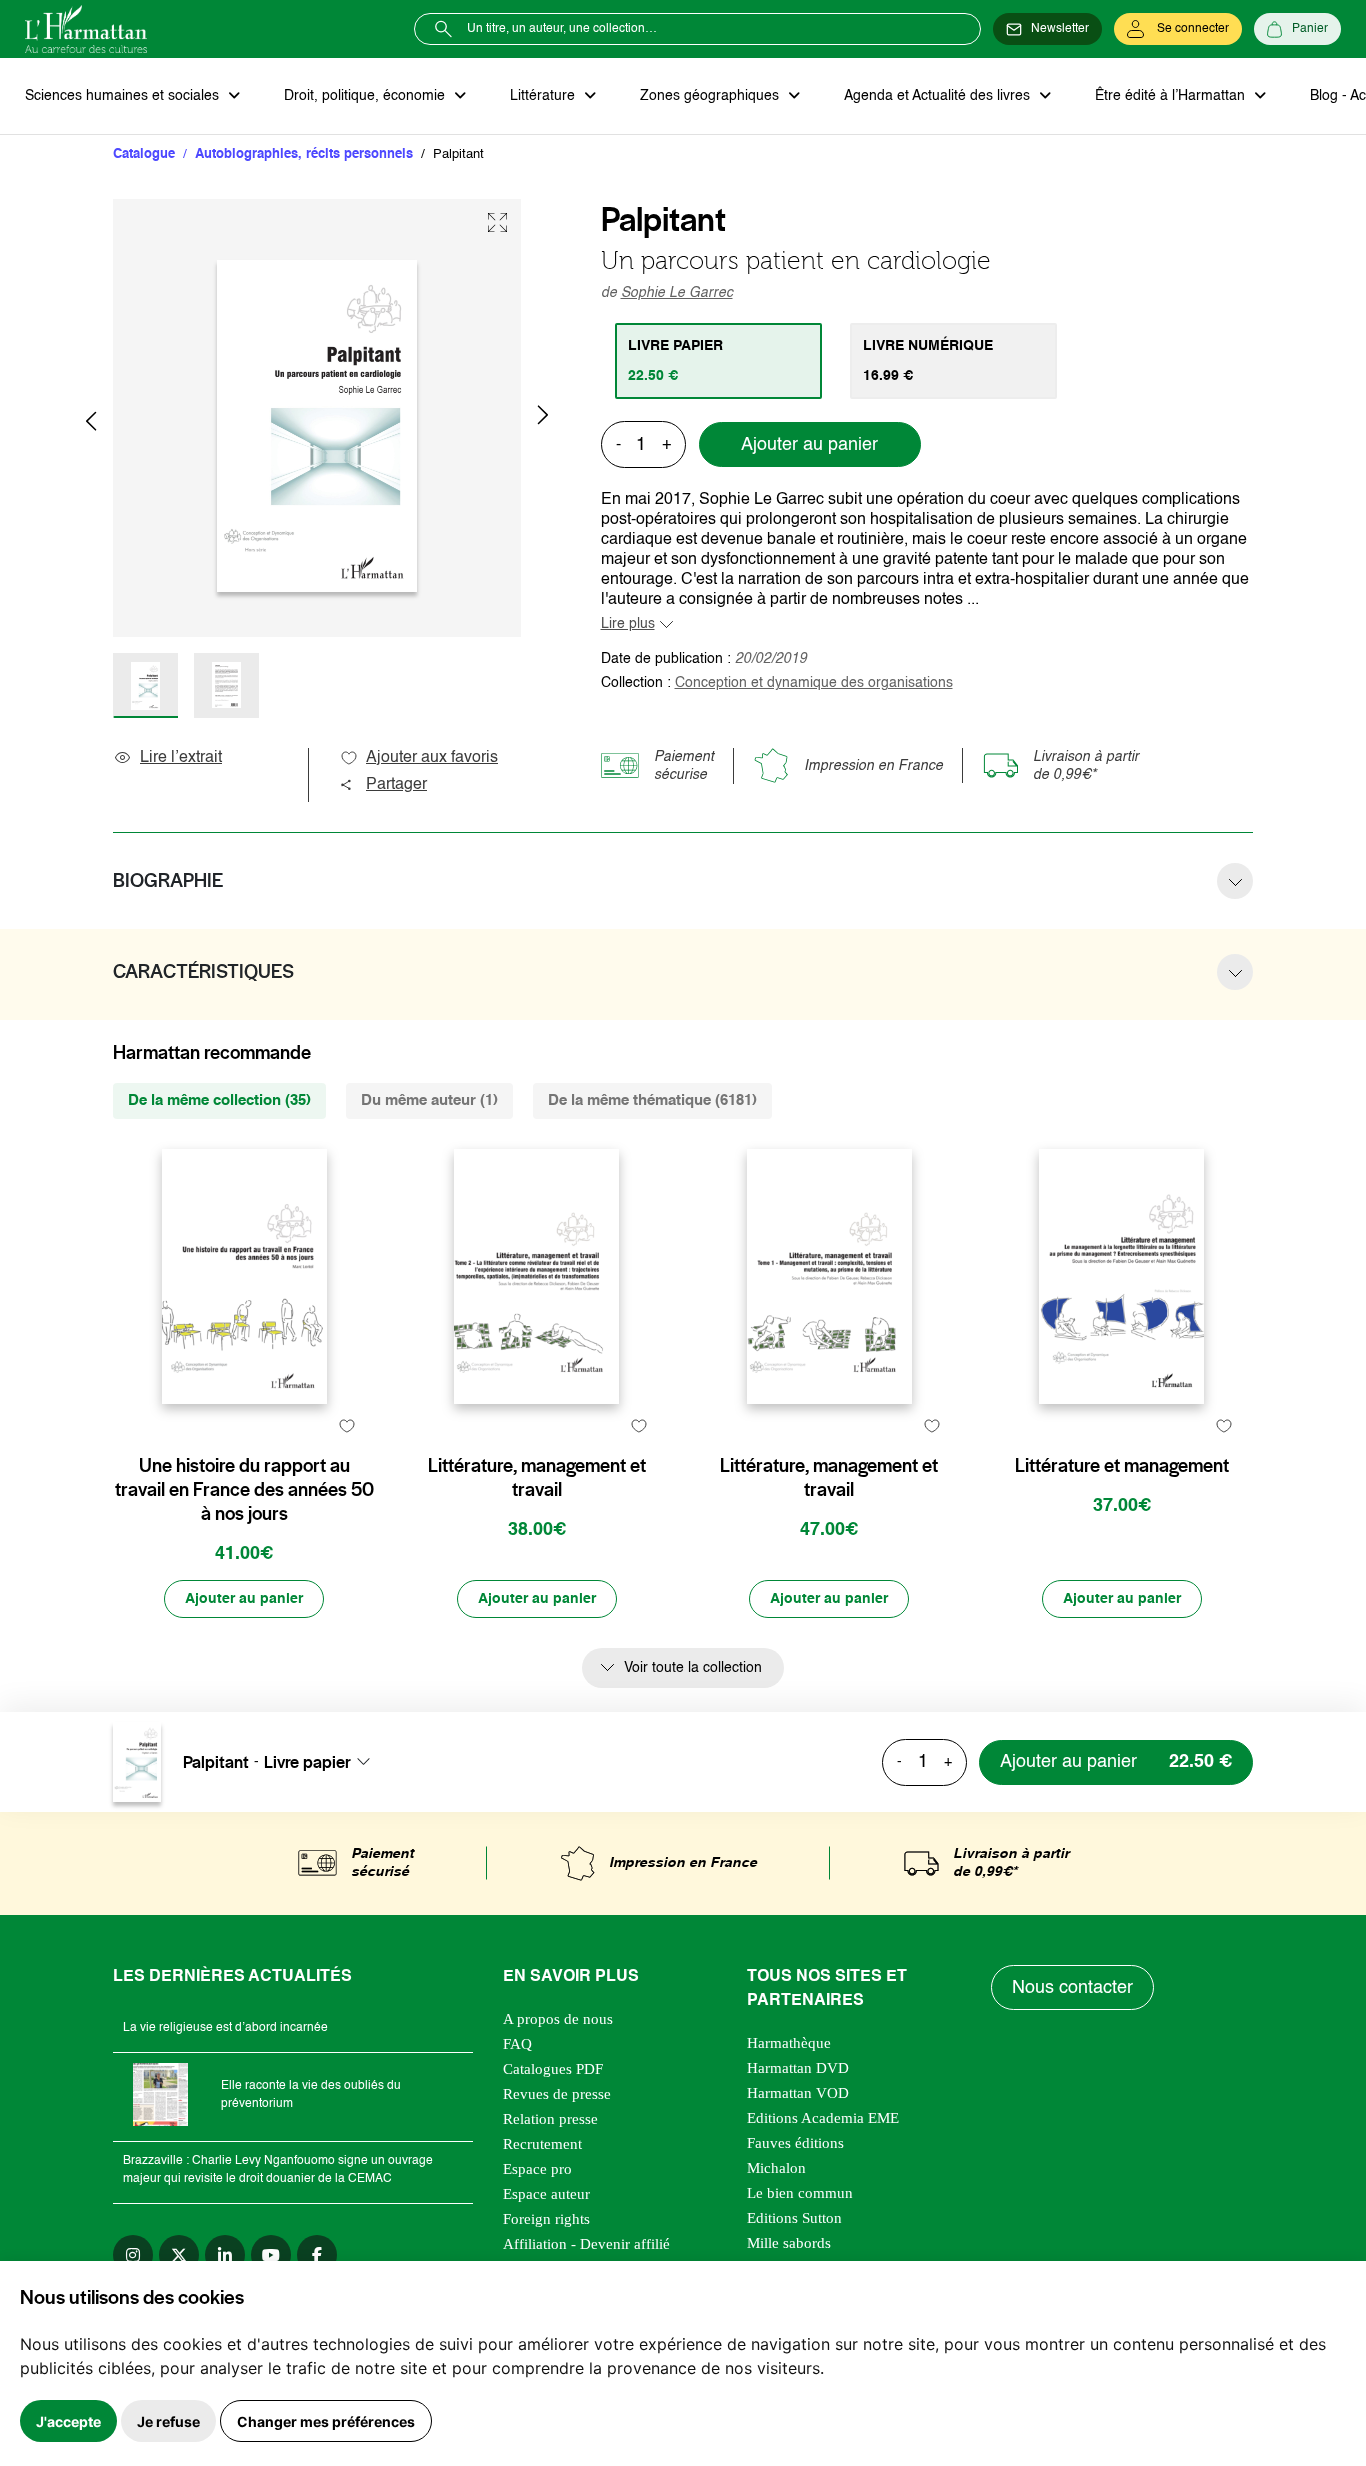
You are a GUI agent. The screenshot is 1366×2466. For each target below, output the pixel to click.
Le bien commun (800, 2193)
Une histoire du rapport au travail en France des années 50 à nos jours (244, 1490)
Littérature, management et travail (537, 1478)
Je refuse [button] (168, 2421)
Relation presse (550, 2119)
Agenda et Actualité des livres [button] (939, 96)
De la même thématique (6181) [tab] (652, 1100)
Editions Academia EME (823, 2118)
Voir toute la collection (693, 1668)
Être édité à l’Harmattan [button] (1172, 96)
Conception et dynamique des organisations (814, 683)
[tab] (718, 361)
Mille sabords (789, 2243)
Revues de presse (557, 2094)
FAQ (517, 2044)
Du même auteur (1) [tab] (429, 1100)
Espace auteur (546, 2194)
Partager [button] (396, 785)
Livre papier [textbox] (307, 1761)
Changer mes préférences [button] (326, 2421)
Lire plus (628, 624)
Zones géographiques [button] (711, 96)
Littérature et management (1122, 1466)
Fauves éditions (795, 2143)
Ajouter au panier (809, 445)
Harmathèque (789, 2043)
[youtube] (271, 2255)
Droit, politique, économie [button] (366, 96)
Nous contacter (1072, 1988)
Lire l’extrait (181, 758)
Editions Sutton (794, 2218)
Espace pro (537, 2169)
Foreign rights (546, 2219)
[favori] (346, 1426)
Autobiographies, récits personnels (304, 154)
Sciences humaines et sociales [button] (124, 96)
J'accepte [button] (68, 2421)
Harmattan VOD (798, 2093)
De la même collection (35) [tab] (219, 1100)
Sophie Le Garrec (677, 293)
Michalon (776, 2168)
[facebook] (317, 2255)
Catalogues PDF (553, 2069)
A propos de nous (558, 2019)
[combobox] (323, 1761)
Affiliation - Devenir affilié (586, 2244)
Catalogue (144, 154)
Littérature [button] (544, 96)
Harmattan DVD (798, 2068)
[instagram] (133, 2255)
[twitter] (179, 2255)
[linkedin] (225, 2255)
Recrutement (542, 2144)
